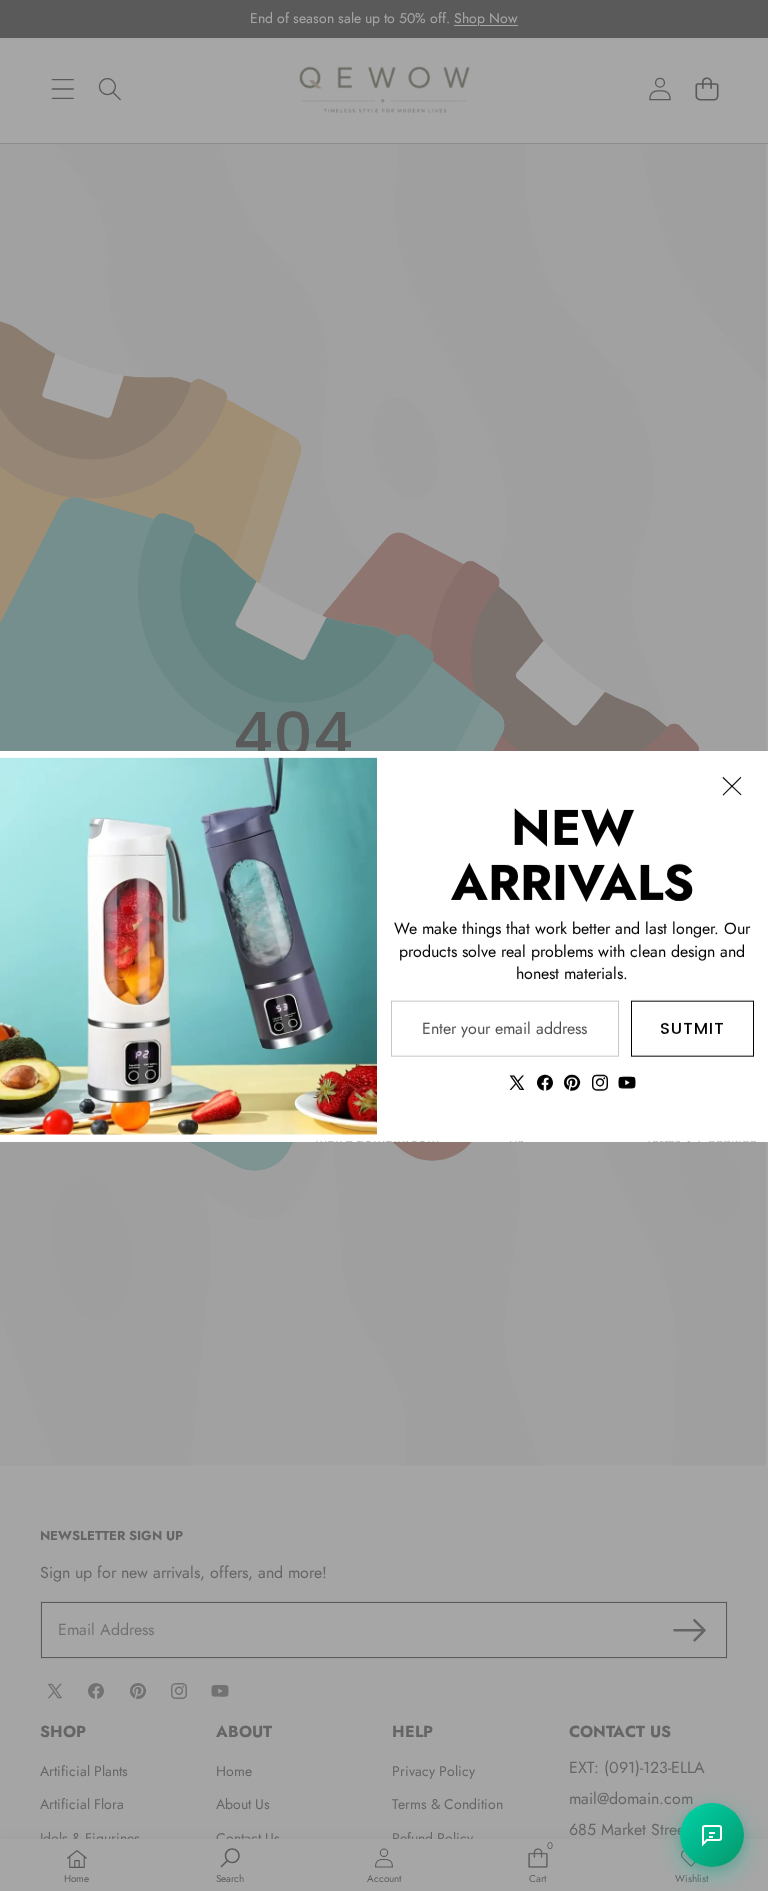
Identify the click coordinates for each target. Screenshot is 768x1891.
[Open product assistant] (712, 1835)
